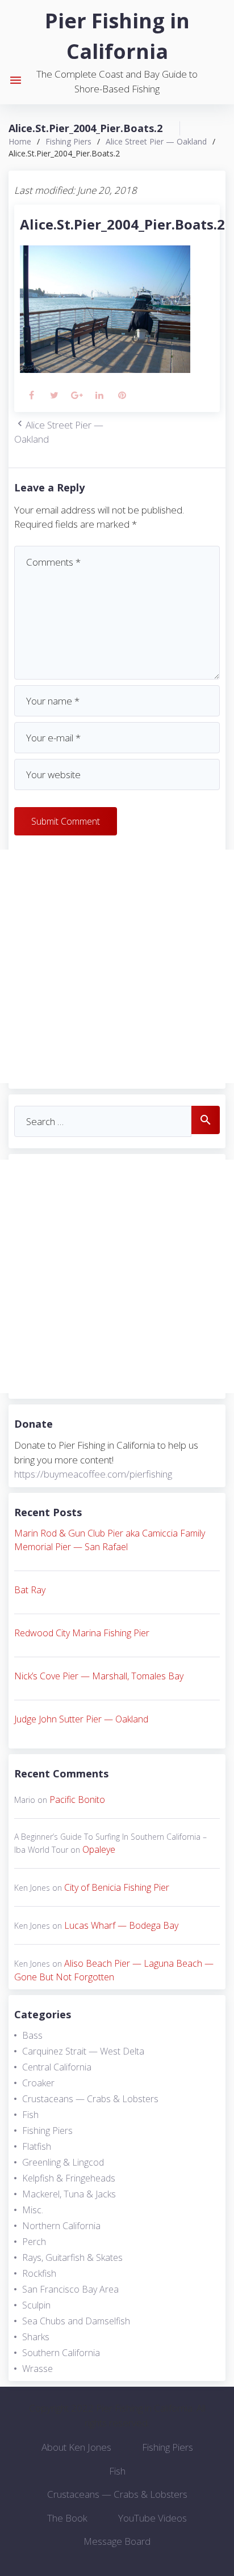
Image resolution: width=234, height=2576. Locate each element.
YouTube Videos (152, 2518)
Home (20, 141)
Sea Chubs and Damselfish (76, 2321)
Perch (34, 2242)
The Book (67, 2518)
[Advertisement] (117, 966)
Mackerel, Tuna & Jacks (69, 2194)
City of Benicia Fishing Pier (117, 1887)
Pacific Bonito (77, 1800)
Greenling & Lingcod (63, 2162)
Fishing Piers (68, 141)
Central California (57, 2067)
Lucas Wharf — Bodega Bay (121, 1925)
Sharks (36, 2337)
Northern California (61, 2226)
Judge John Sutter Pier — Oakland (81, 1719)
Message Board (117, 2541)
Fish (30, 2115)
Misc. (33, 2210)
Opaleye (99, 1849)
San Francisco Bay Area (70, 2289)
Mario (25, 1800)
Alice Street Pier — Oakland (156, 141)
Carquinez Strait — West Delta (83, 2051)
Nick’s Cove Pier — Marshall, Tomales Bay (99, 1676)
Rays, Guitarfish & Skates (72, 2257)
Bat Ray (30, 1590)
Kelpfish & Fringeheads (69, 2178)
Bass (32, 2035)
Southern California (61, 2353)
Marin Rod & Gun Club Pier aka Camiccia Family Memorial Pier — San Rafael (110, 1540)
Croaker (38, 2083)
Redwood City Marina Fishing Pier (82, 1633)
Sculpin (36, 2305)
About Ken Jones (76, 2447)
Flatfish (37, 2146)
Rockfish (39, 2273)
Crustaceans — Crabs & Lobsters (90, 2099)
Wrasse (37, 2369)
